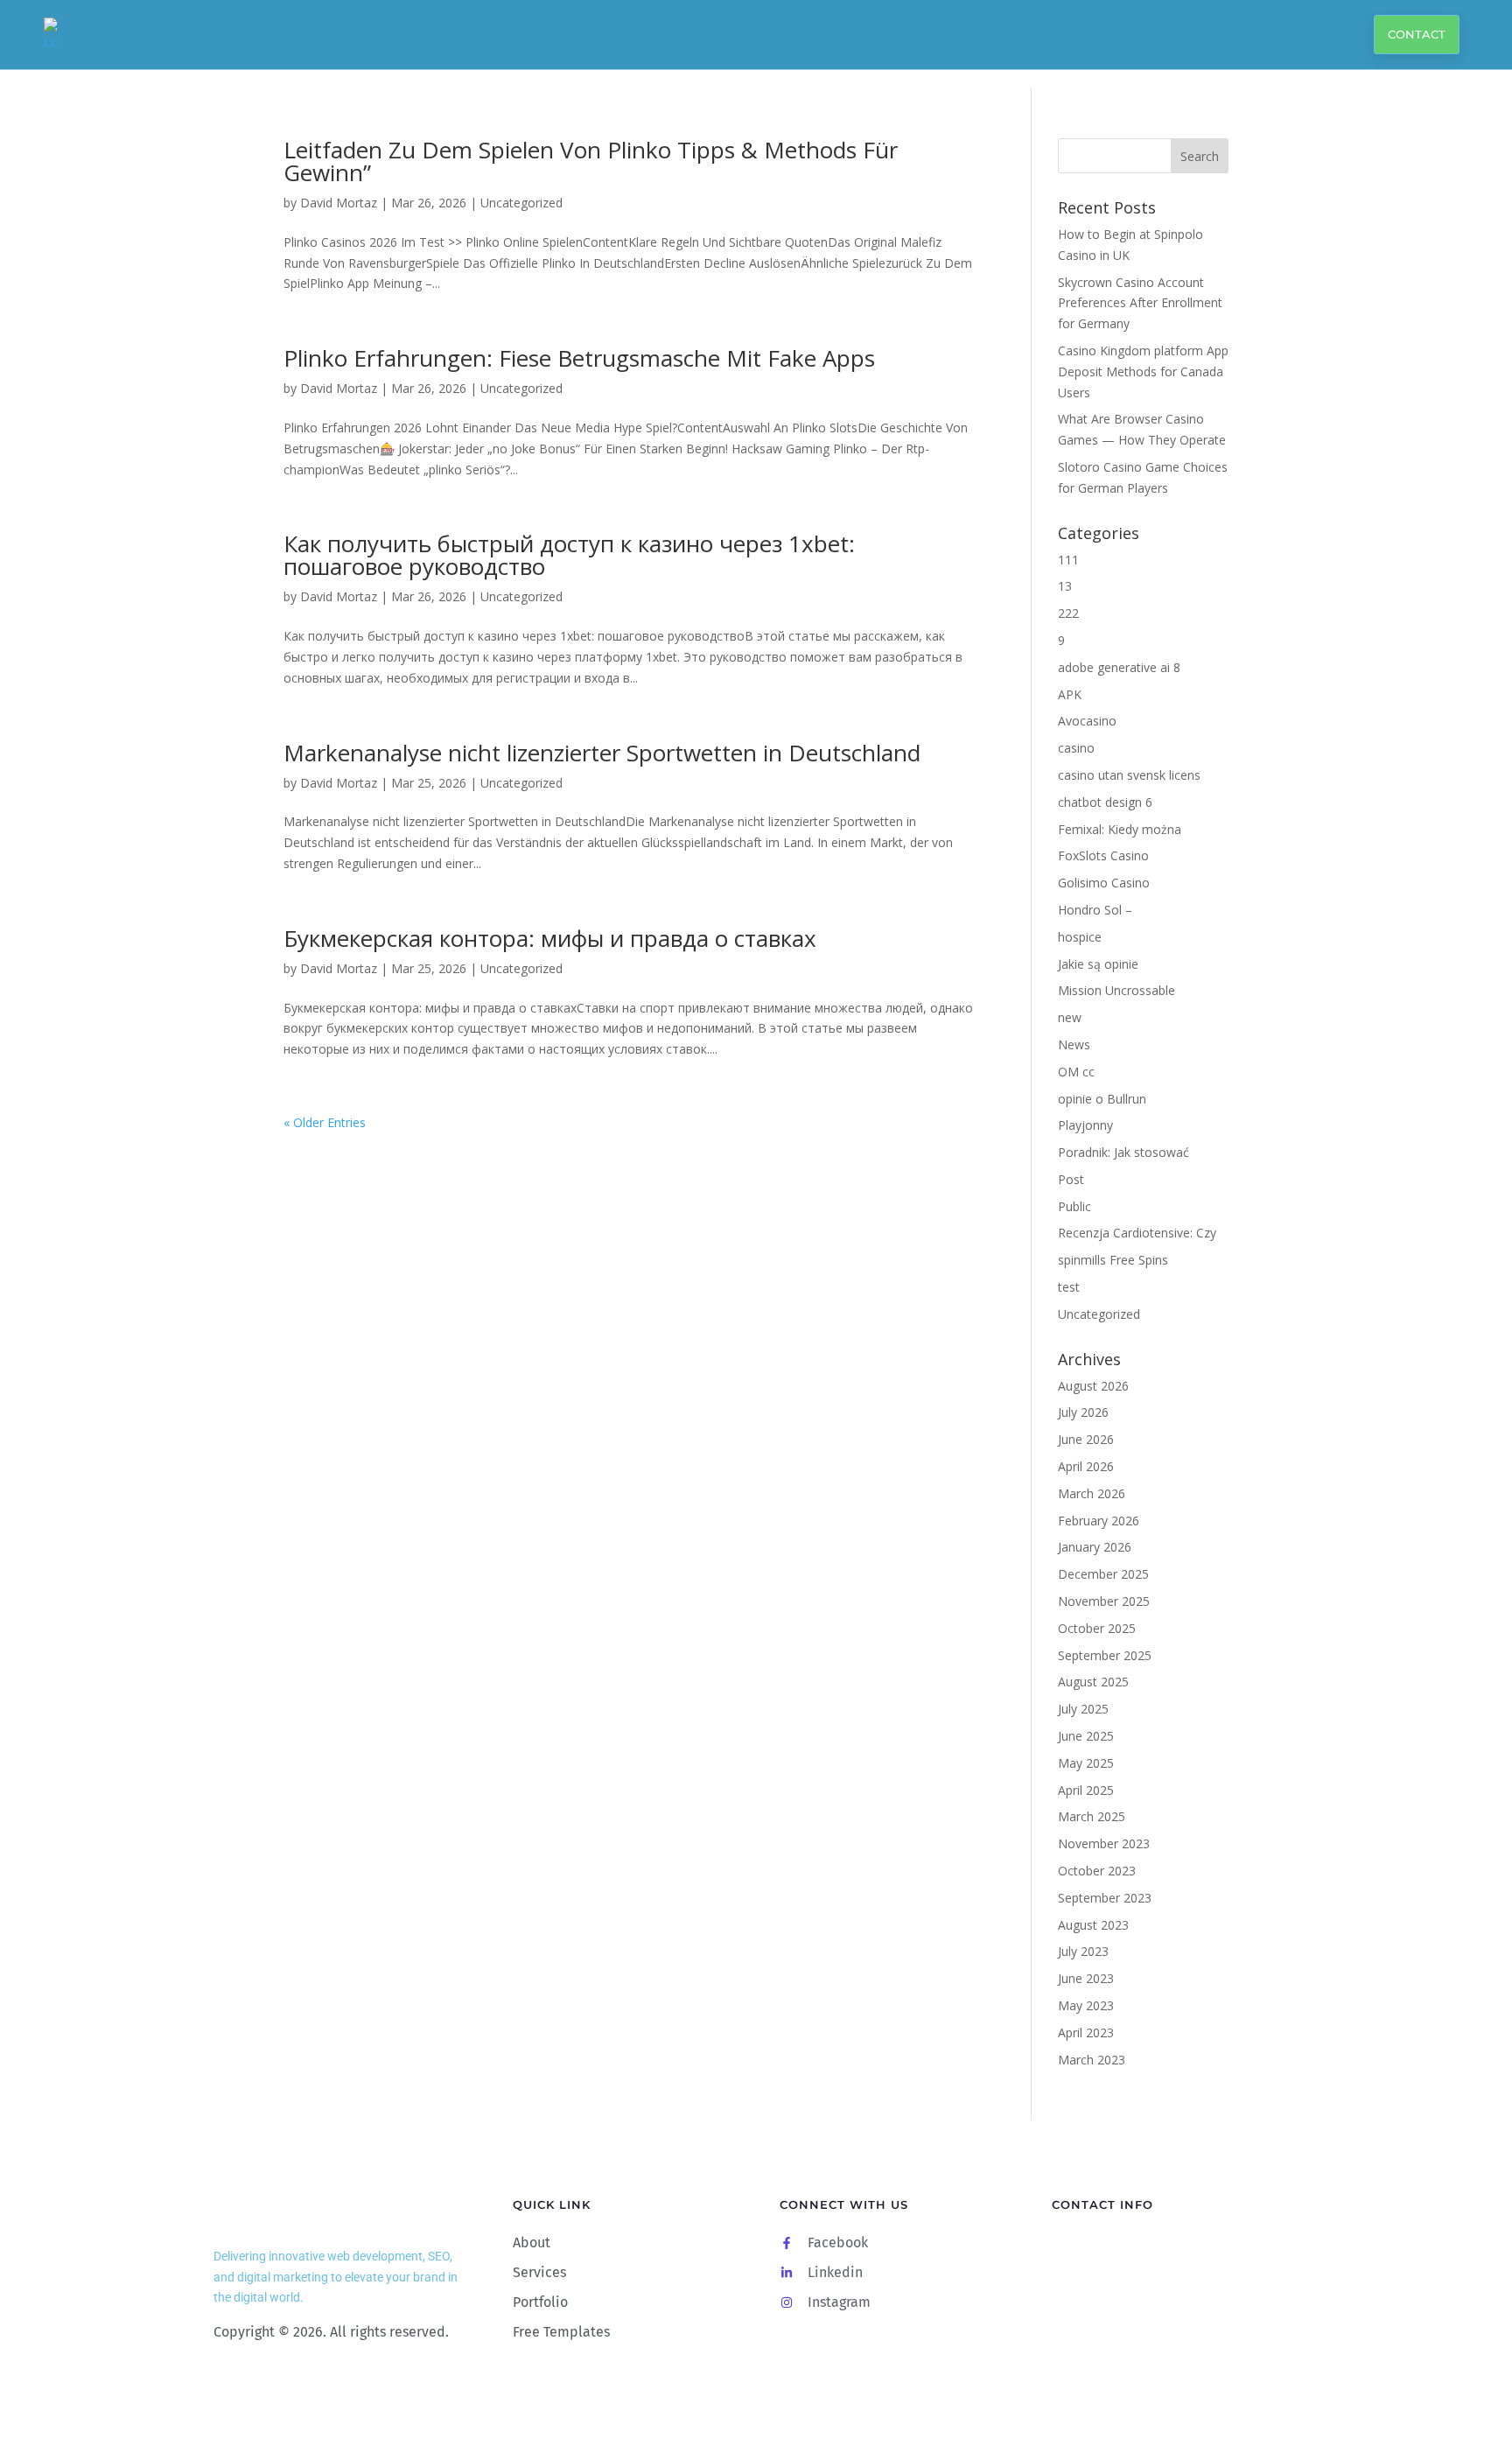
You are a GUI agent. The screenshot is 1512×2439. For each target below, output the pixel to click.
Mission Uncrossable (1116, 990)
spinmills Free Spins (1113, 1260)
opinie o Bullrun (1102, 1099)
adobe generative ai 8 (1119, 667)
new (1070, 1017)
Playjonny (1085, 1125)
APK (1070, 694)
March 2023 (1092, 2060)
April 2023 (1086, 2032)
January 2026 (1095, 1547)
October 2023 (1097, 1871)
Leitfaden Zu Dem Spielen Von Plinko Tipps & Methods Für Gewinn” (591, 161)
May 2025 (1086, 1763)
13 (1065, 586)
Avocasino (1087, 721)
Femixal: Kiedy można (1120, 829)
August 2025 (1093, 1682)
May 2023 (1086, 2005)
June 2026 (1086, 1439)
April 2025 (1086, 1790)
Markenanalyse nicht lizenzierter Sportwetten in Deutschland (602, 753)
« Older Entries (325, 1122)
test (1069, 1287)
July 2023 (1083, 1951)
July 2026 (1083, 1412)
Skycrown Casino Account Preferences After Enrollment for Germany (1140, 303)
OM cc (1076, 1072)
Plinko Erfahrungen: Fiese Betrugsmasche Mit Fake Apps (579, 358)
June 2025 (1086, 1736)
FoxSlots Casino (1103, 855)
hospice (1080, 937)
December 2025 (1103, 1574)
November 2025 (1104, 1601)
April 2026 (1086, 1466)
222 (1068, 613)
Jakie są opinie (1098, 964)
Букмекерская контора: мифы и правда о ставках (550, 938)
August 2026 (1093, 1386)
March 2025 (1092, 1816)
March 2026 (1092, 1493)
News (1074, 1044)
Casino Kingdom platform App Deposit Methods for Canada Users (1143, 371)
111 (1068, 560)
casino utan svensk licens (1129, 775)
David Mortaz (339, 203)
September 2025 (1105, 1655)
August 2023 (1093, 1925)
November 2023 (1104, 1843)
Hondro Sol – (1095, 910)
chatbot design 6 (1105, 802)
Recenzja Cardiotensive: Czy (1137, 1233)
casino (1076, 748)
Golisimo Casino (1104, 883)
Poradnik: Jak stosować (1123, 1152)
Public (1074, 1206)
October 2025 (1097, 1628)
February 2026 (1099, 1521)
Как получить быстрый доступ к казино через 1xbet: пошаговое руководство (569, 555)
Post (1071, 1179)
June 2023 (1086, 1978)
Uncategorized (521, 203)
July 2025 (1083, 1709)
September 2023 (1105, 1898)
